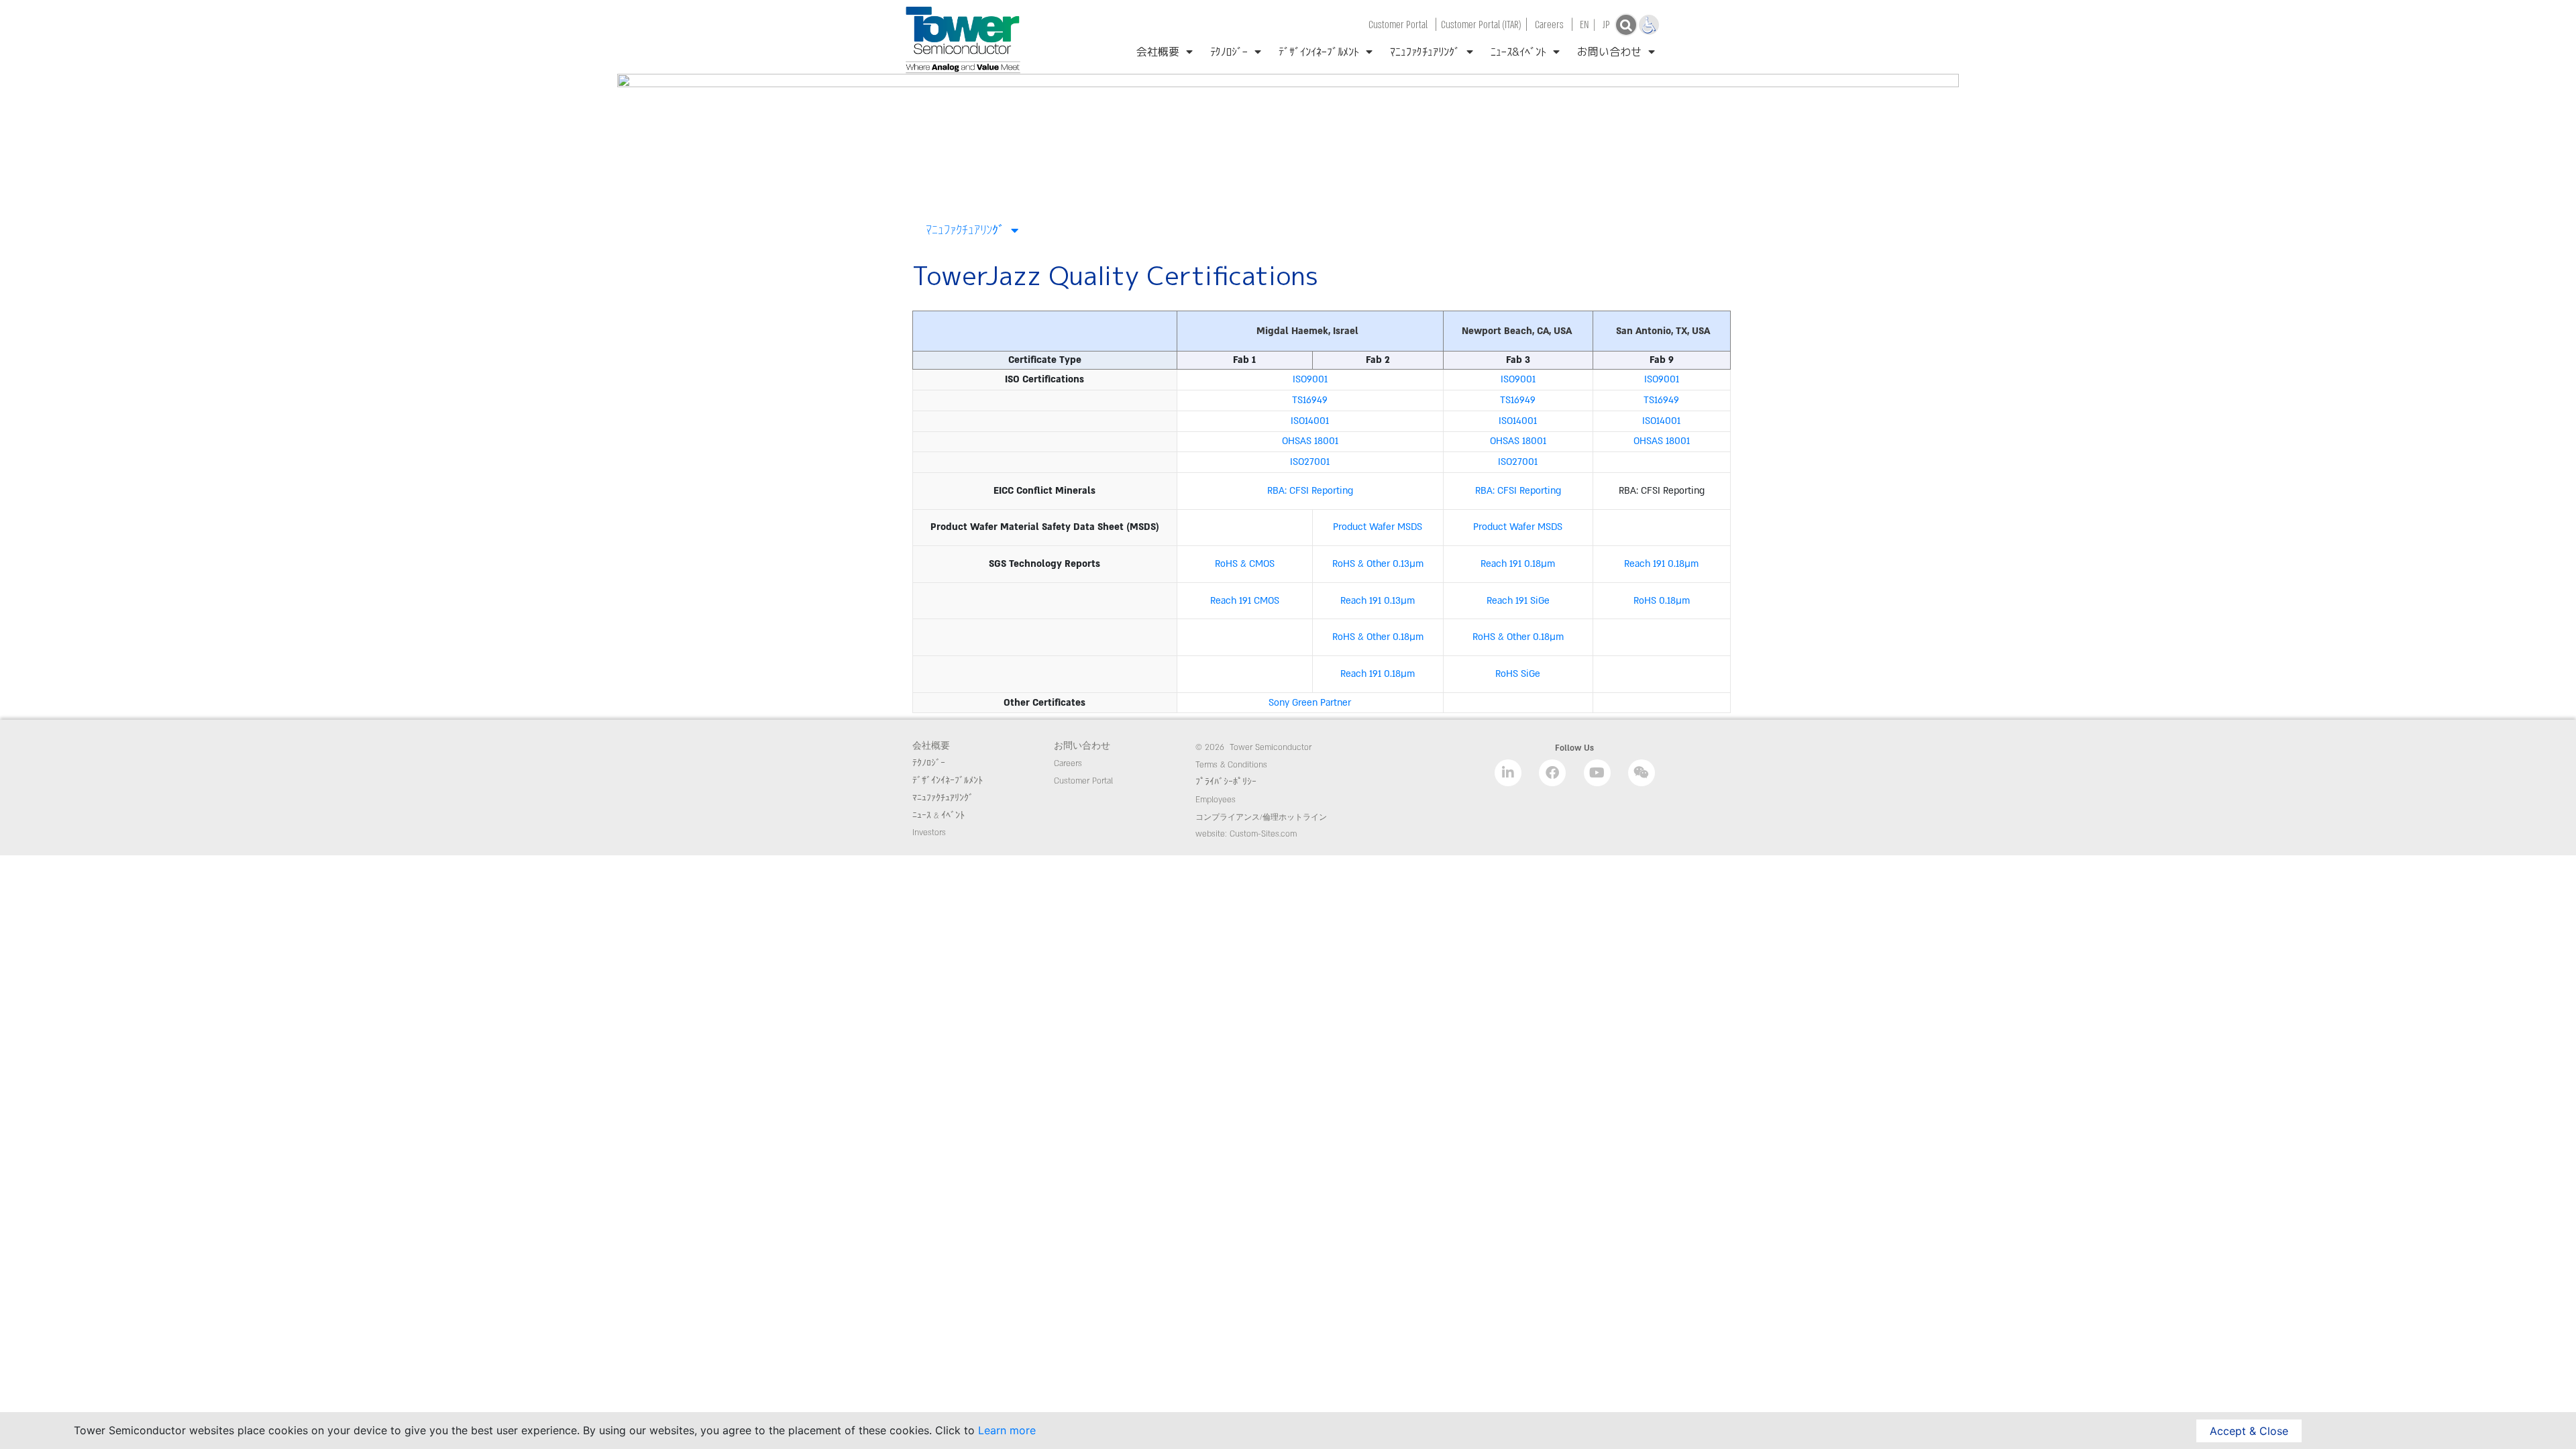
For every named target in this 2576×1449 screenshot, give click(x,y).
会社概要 (1158, 52)
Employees (1216, 800)
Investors (929, 833)
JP (1606, 24)
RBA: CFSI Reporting (1310, 491)
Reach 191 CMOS (1245, 601)
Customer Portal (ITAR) (1481, 24)
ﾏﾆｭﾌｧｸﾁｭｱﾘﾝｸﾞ (1425, 52)
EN (1585, 24)
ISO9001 (1310, 379)
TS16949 (1310, 400)
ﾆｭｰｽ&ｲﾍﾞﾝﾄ (1518, 52)
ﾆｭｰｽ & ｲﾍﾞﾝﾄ (938, 816)
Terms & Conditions (1231, 765)
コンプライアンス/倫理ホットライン (1261, 818)
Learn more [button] (1007, 1430)
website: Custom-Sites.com (1246, 834)
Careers (1549, 24)
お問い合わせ (1609, 52)
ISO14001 (1310, 421)
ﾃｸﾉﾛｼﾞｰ (1229, 52)
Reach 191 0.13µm (1378, 601)
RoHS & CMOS (1245, 564)
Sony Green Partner (1310, 703)
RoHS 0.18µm (1662, 601)
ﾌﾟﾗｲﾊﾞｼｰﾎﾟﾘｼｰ (1227, 782)
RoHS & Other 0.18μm (1518, 637)
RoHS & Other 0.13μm (1378, 564)
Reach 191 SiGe (1518, 601)
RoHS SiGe (1518, 674)
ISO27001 (1310, 462)
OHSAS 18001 (1310, 441)
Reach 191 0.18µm (1518, 564)
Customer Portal (1398, 24)
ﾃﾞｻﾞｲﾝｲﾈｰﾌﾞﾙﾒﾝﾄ (1319, 52)
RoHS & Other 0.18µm (1378, 637)
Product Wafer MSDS (1378, 527)
